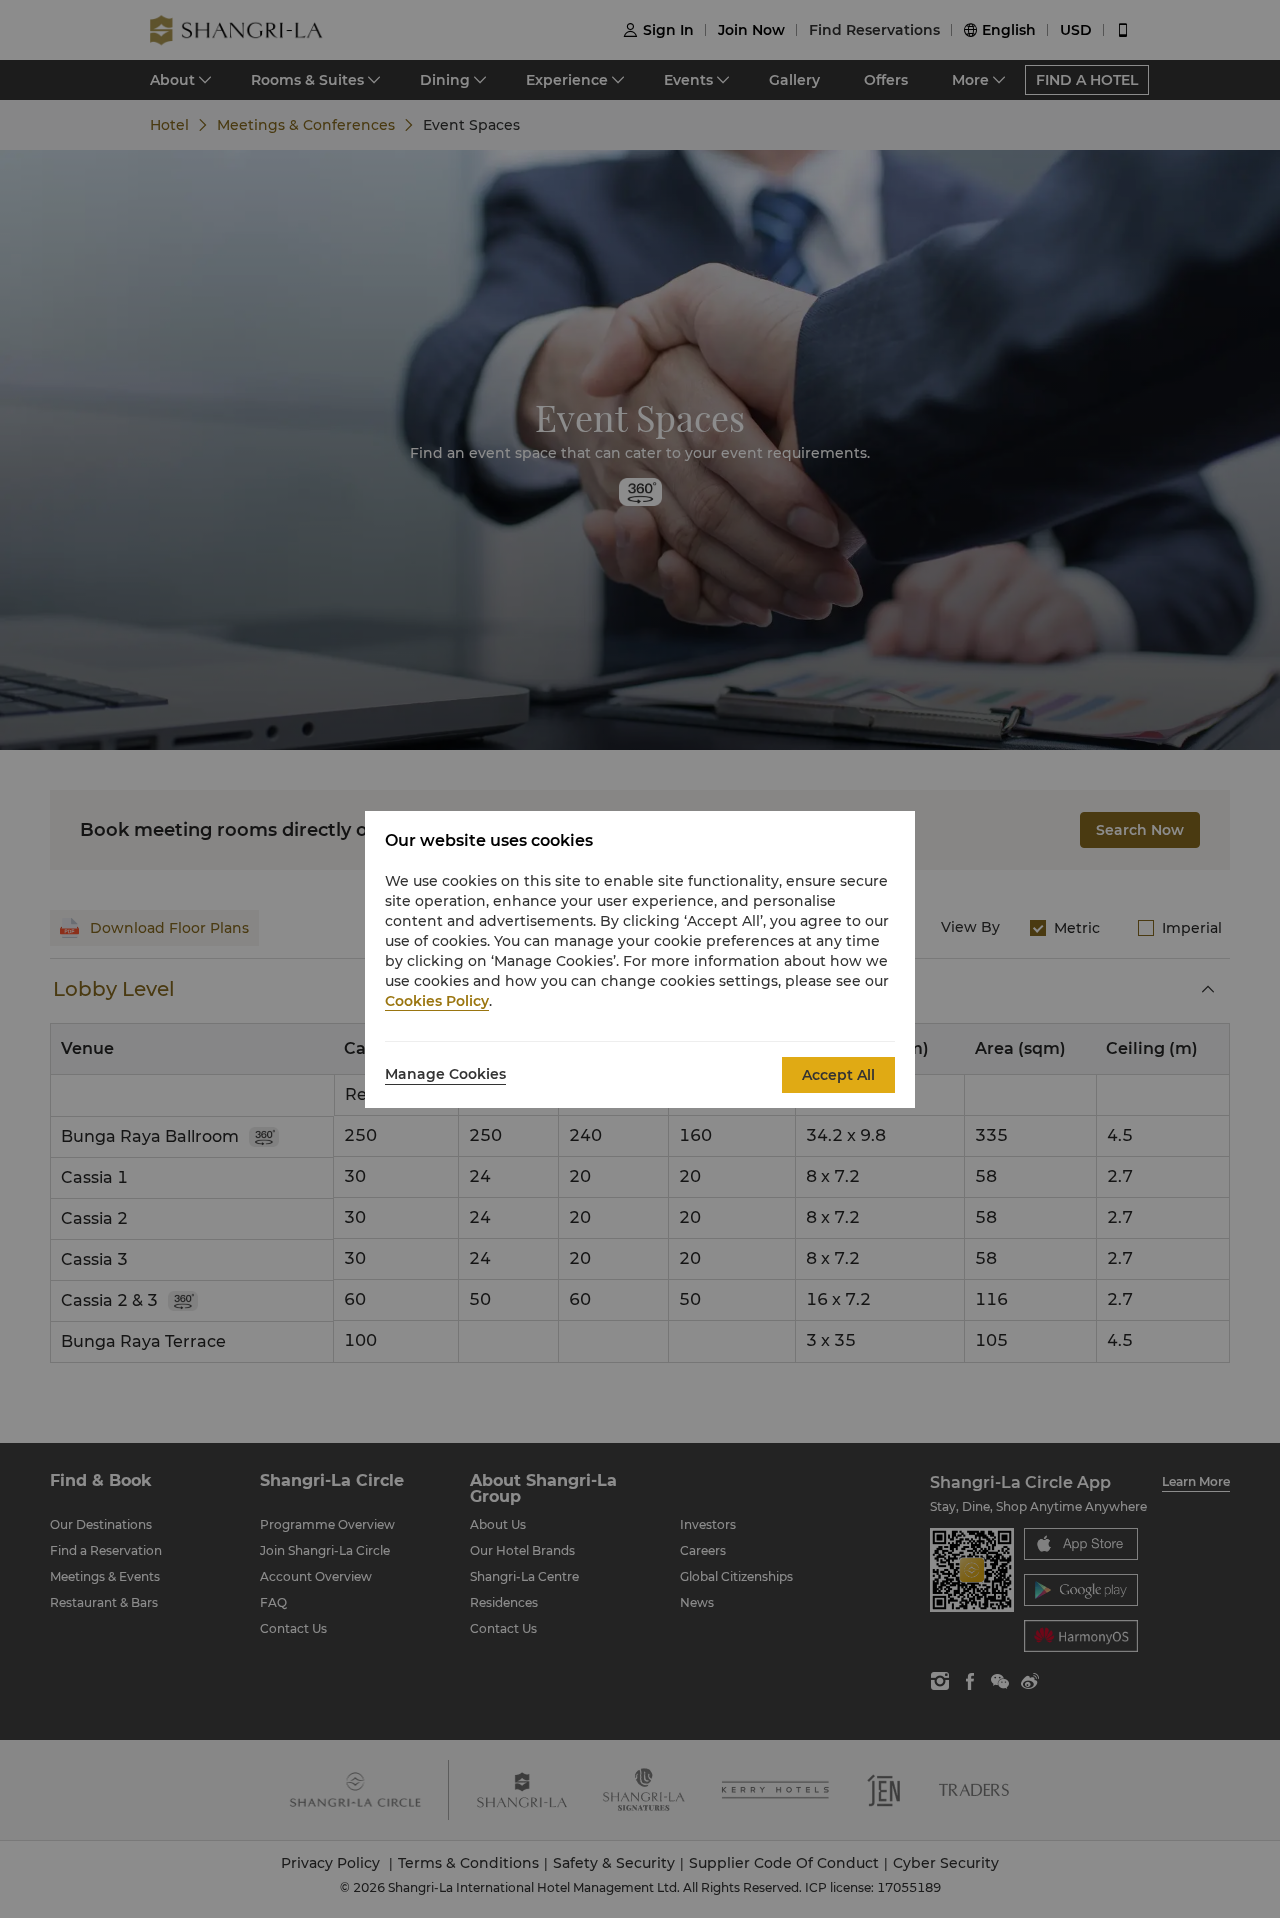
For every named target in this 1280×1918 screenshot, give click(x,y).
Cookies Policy (437, 1001)
